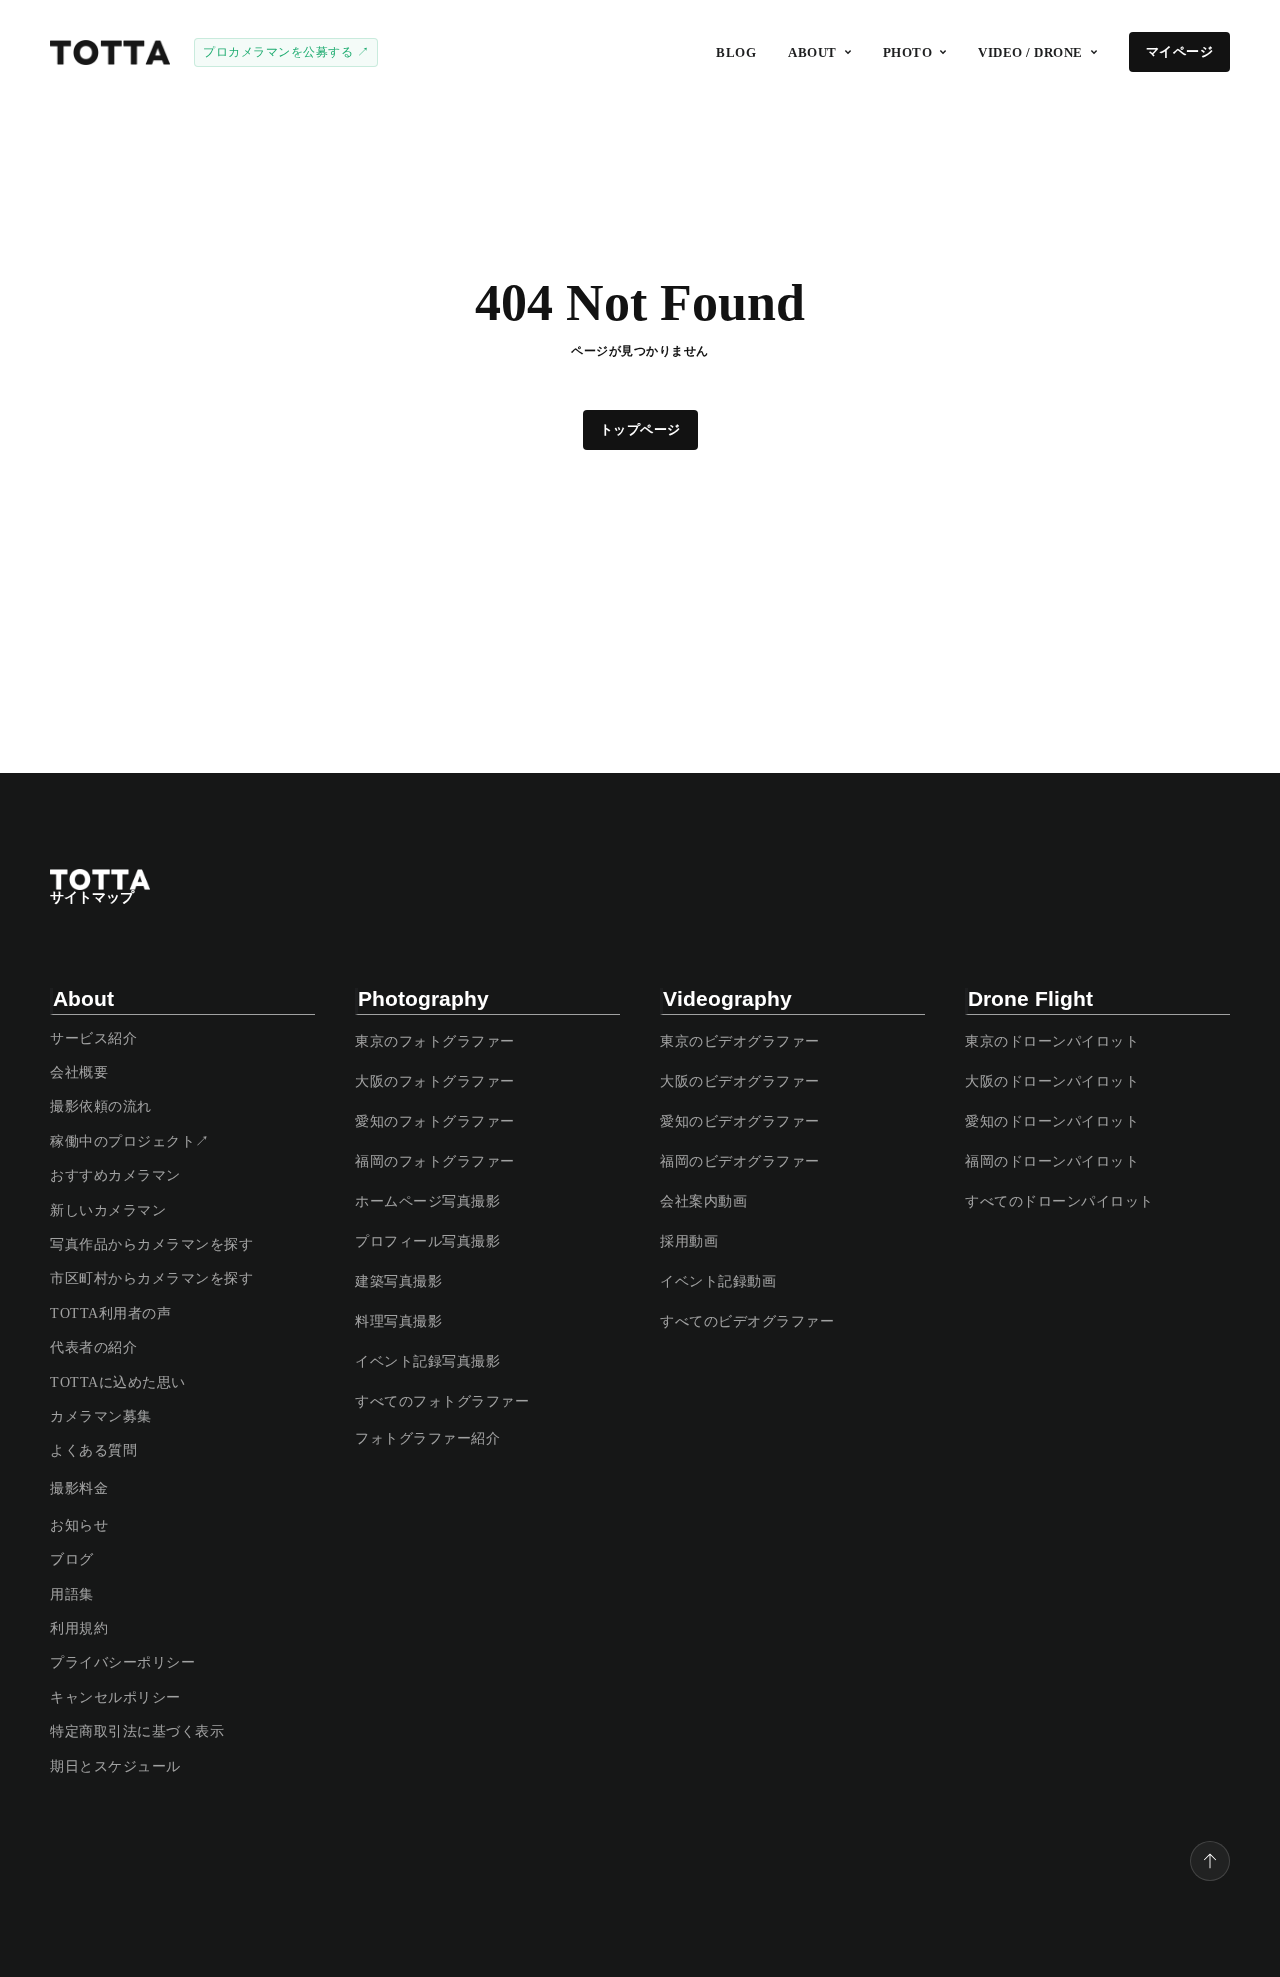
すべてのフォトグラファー (442, 1401)
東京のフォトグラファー (435, 1041)
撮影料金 (79, 1488)
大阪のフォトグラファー (435, 1081)
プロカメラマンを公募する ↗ (286, 52)
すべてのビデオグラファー (747, 1321)
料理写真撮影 (398, 1321)
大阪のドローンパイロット (1052, 1081)
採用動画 (689, 1241)
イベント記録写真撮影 (427, 1361)
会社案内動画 (703, 1201)
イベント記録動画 (718, 1281)
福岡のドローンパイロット (1052, 1161)
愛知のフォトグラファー (435, 1121)
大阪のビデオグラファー (740, 1081)
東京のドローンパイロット (1052, 1041)
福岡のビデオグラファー (740, 1161)
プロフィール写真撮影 (427, 1241)
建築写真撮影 (398, 1281)
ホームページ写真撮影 (427, 1201)
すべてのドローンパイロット (1059, 1201)
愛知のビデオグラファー (740, 1121)
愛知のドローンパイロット (1052, 1121)
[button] (819, 52)
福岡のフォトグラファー (435, 1161)
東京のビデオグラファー (740, 1041)
